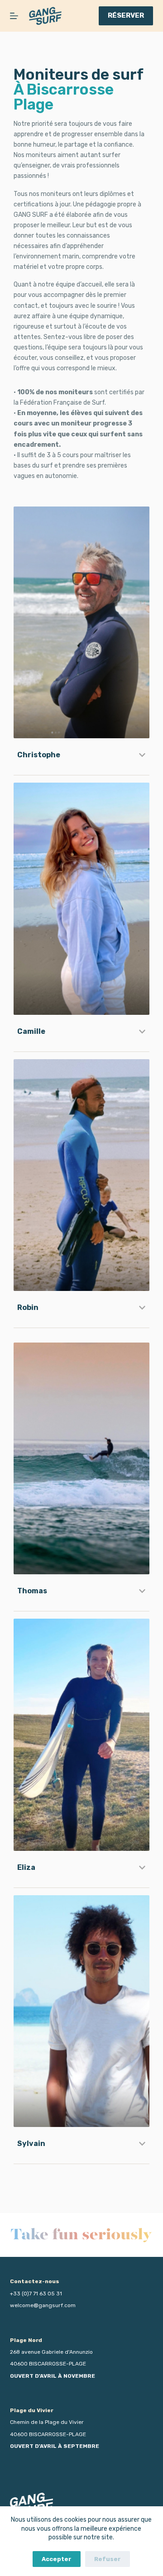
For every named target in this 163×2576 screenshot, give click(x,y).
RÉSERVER (126, 15)
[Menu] (14, 16)
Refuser (108, 2559)
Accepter (57, 2559)
